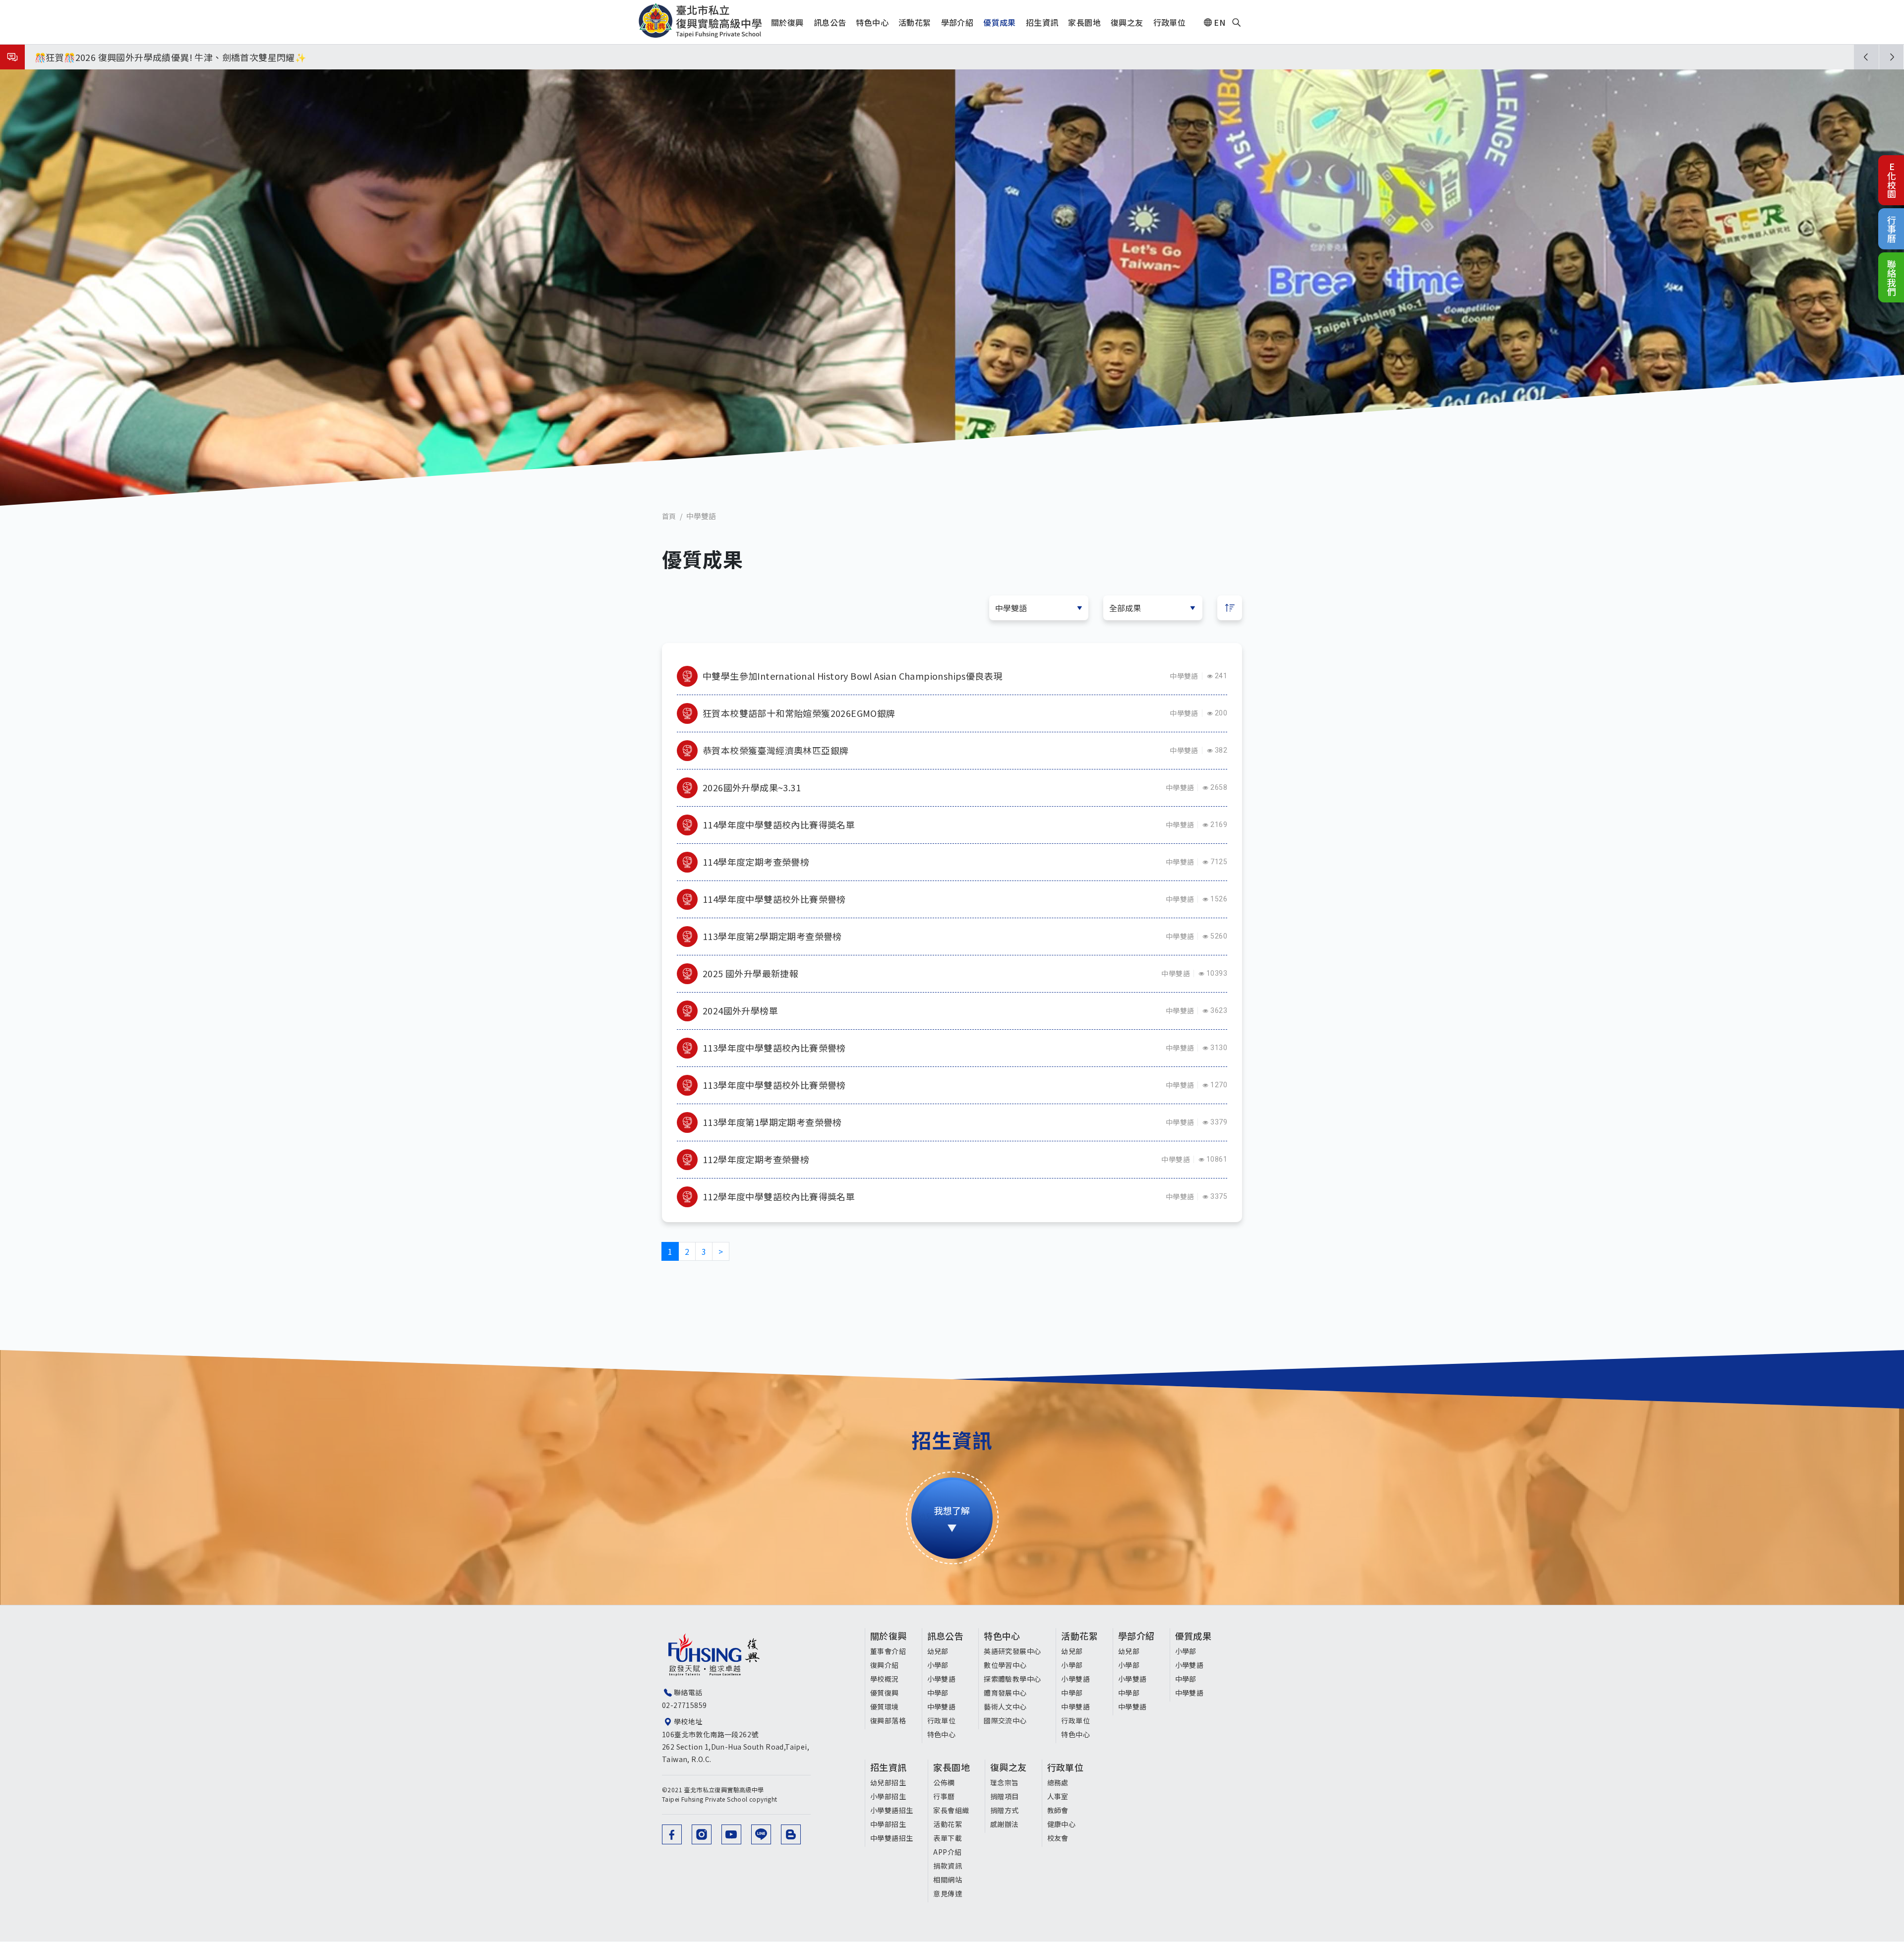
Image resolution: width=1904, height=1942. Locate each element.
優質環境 (885, 1707)
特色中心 (942, 1734)
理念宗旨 (1005, 1782)
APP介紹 (947, 1852)
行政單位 (942, 1720)
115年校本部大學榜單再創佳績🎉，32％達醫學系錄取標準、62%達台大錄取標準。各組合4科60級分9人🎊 (252, 57)
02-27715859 (684, 1705)
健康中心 (1062, 1824)
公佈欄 (944, 1782)
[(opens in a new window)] (672, 1834)
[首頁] (700, 21)
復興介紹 (885, 1665)
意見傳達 (948, 1893)
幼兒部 (938, 1651)
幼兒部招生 (888, 1782)
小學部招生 (888, 1796)
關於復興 (889, 1636)
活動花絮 (1079, 1636)
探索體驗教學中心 (1012, 1679)
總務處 (1058, 1782)
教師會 (1058, 1810)
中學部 (938, 1693)
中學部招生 (888, 1824)
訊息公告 (946, 1636)
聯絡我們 (1892, 277)
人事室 (1058, 1796)
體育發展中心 (1005, 1693)
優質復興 (885, 1693)
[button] (1866, 57)
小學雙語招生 (892, 1810)
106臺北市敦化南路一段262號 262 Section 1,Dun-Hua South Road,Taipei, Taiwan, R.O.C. (736, 1747)
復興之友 (1009, 1767)
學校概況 (885, 1679)
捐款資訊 (948, 1866)
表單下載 (948, 1838)
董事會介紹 (888, 1651)
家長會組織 (951, 1810)
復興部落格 (888, 1720)
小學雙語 (942, 1679)
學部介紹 (1136, 1636)
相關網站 (948, 1880)
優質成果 (1193, 1636)
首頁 (669, 516)
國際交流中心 (1005, 1720)
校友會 (1058, 1838)
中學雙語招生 (892, 1838)
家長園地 (952, 1767)
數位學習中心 (1005, 1665)
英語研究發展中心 (1012, 1651)
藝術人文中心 (1005, 1707)
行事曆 (1892, 229)
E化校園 (1892, 180)
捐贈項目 (1005, 1796)
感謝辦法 (1005, 1824)
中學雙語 (1184, 676)
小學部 (938, 1665)
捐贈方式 (1005, 1810)
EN (1220, 22)
